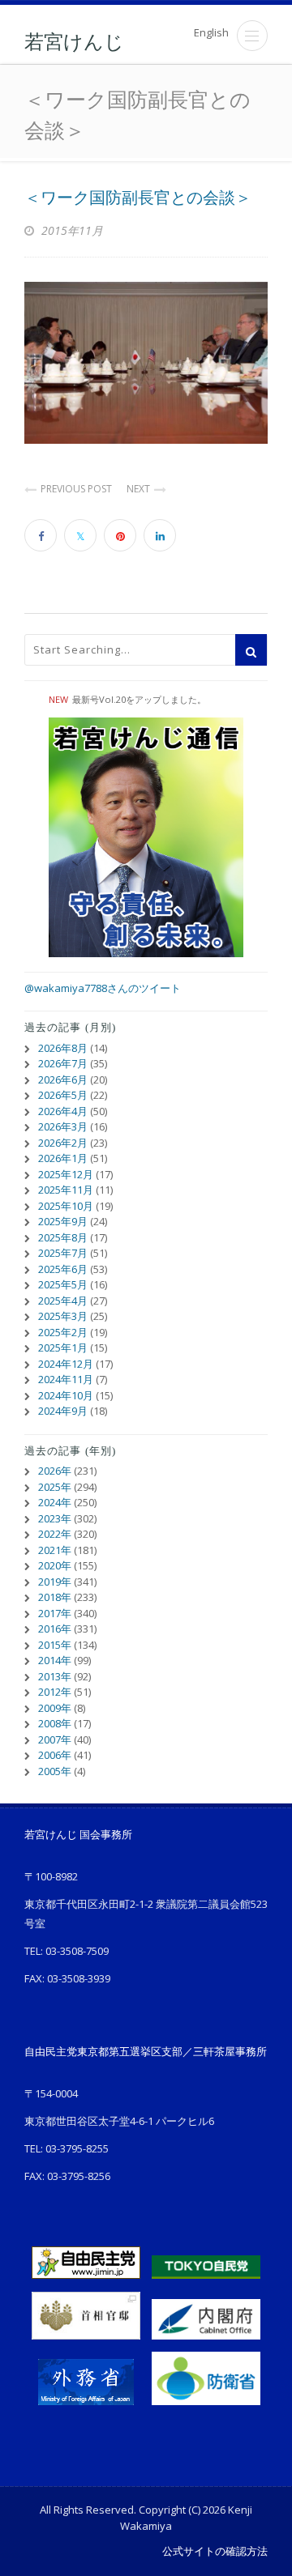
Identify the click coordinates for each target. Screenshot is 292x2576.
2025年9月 (63, 1221)
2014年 (55, 1660)
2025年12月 (66, 1174)
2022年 (55, 1534)
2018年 (55, 1597)
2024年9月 (63, 1411)
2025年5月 (63, 1284)
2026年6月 (63, 1079)
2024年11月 (66, 1379)
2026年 (55, 1471)
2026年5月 (63, 1095)
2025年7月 (63, 1253)
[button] (252, 36)
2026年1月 (63, 1158)
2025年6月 (63, 1269)
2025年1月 (63, 1348)
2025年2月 (63, 1332)
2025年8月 (63, 1237)
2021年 (55, 1550)
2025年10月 (66, 1206)
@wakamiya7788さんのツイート (103, 988)
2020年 (55, 1565)
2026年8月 (63, 1048)
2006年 (55, 1755)
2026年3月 (63, 1126)
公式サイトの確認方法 (215, 2551)
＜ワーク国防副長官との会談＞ (138, 198)
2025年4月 (63, 1301)
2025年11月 (66, 1190)
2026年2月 (63, 1143)
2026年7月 (63, 1063)
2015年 (55, 1645)
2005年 (55, 1771)
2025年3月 (63, 1316)
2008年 (55, 1723)
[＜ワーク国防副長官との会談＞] (146, 363)
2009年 (55, 1708)
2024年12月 (66, 1364)
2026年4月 (63, 1111)
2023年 (55, 1518)
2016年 (55, 1629)
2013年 (55, 1676)
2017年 (55, 1613)
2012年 (55, 1692)
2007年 (55, 1739)
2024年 (55, 1502)
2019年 (55, 1582)
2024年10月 (66, 1395)
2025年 (55, 1487)
